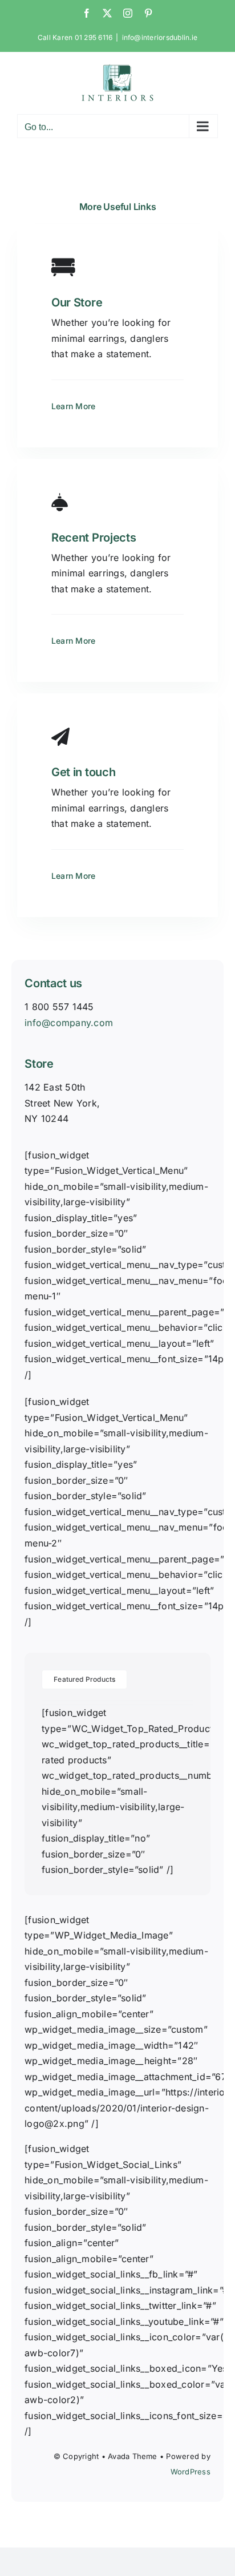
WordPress (191, 2472)
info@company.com (69, 1023)
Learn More (73, 406)
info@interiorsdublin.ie (160, 37)
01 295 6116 (94, 37)
